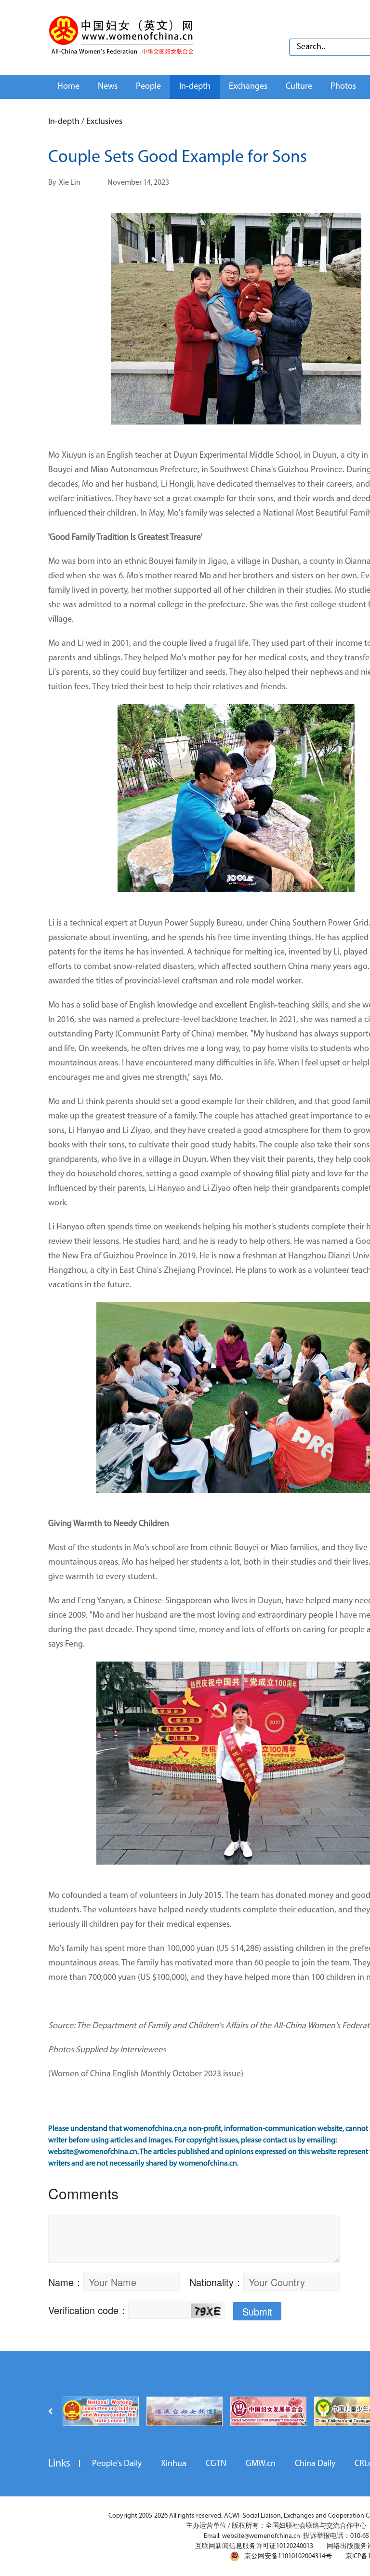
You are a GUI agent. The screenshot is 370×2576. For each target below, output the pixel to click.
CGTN (216, 2464)
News (108, 87)
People (148, 87)
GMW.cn (261, 2464)
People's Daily (117, 2464)
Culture (299, 87)
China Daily (315, 2464)
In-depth (195, 87)
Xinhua (174, 2464)
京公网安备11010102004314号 (288, 2556)
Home (68, 87)
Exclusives (104, 122)
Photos (343, 87)
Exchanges (248, 87)
